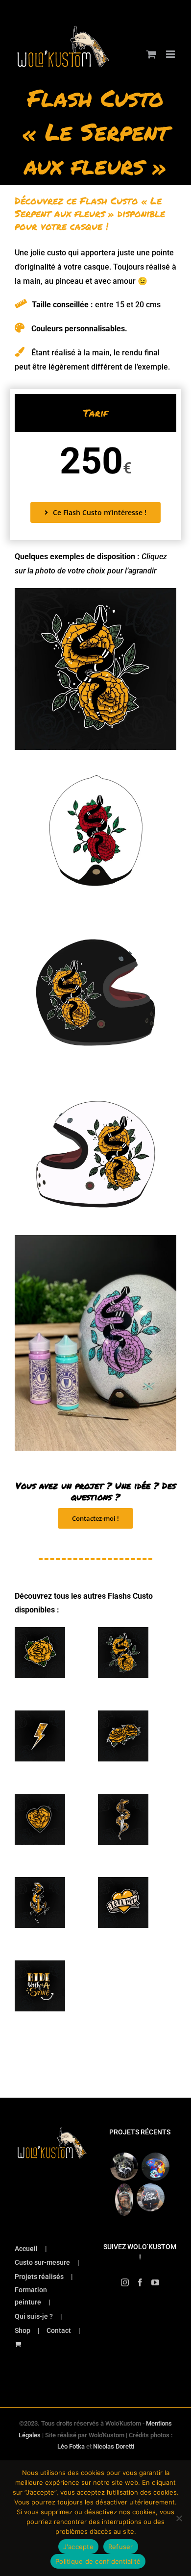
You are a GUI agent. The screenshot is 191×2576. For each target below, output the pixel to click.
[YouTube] (155, 2282)
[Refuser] (179, 2518)
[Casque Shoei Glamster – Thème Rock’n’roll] (124, 2167)
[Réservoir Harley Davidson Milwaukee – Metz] (124, 2200)
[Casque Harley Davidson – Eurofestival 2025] (151, 2197)
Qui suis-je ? (34, 2316)
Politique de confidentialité (98, 2561)
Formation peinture (31, 2296)
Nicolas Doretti (114, 2446)
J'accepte (78, 2547)
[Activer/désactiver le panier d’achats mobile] (151, 54)
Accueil (26, 2249)
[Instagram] (125, 2282)
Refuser (121, 2547)
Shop (23, 2330)
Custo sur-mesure (42, 2262)
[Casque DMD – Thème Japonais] (156, 2167)
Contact (59, 2330)
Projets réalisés (39, 2277)
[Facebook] (140, 2282)
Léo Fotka (71, 2446)
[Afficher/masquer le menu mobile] (171, 54)
